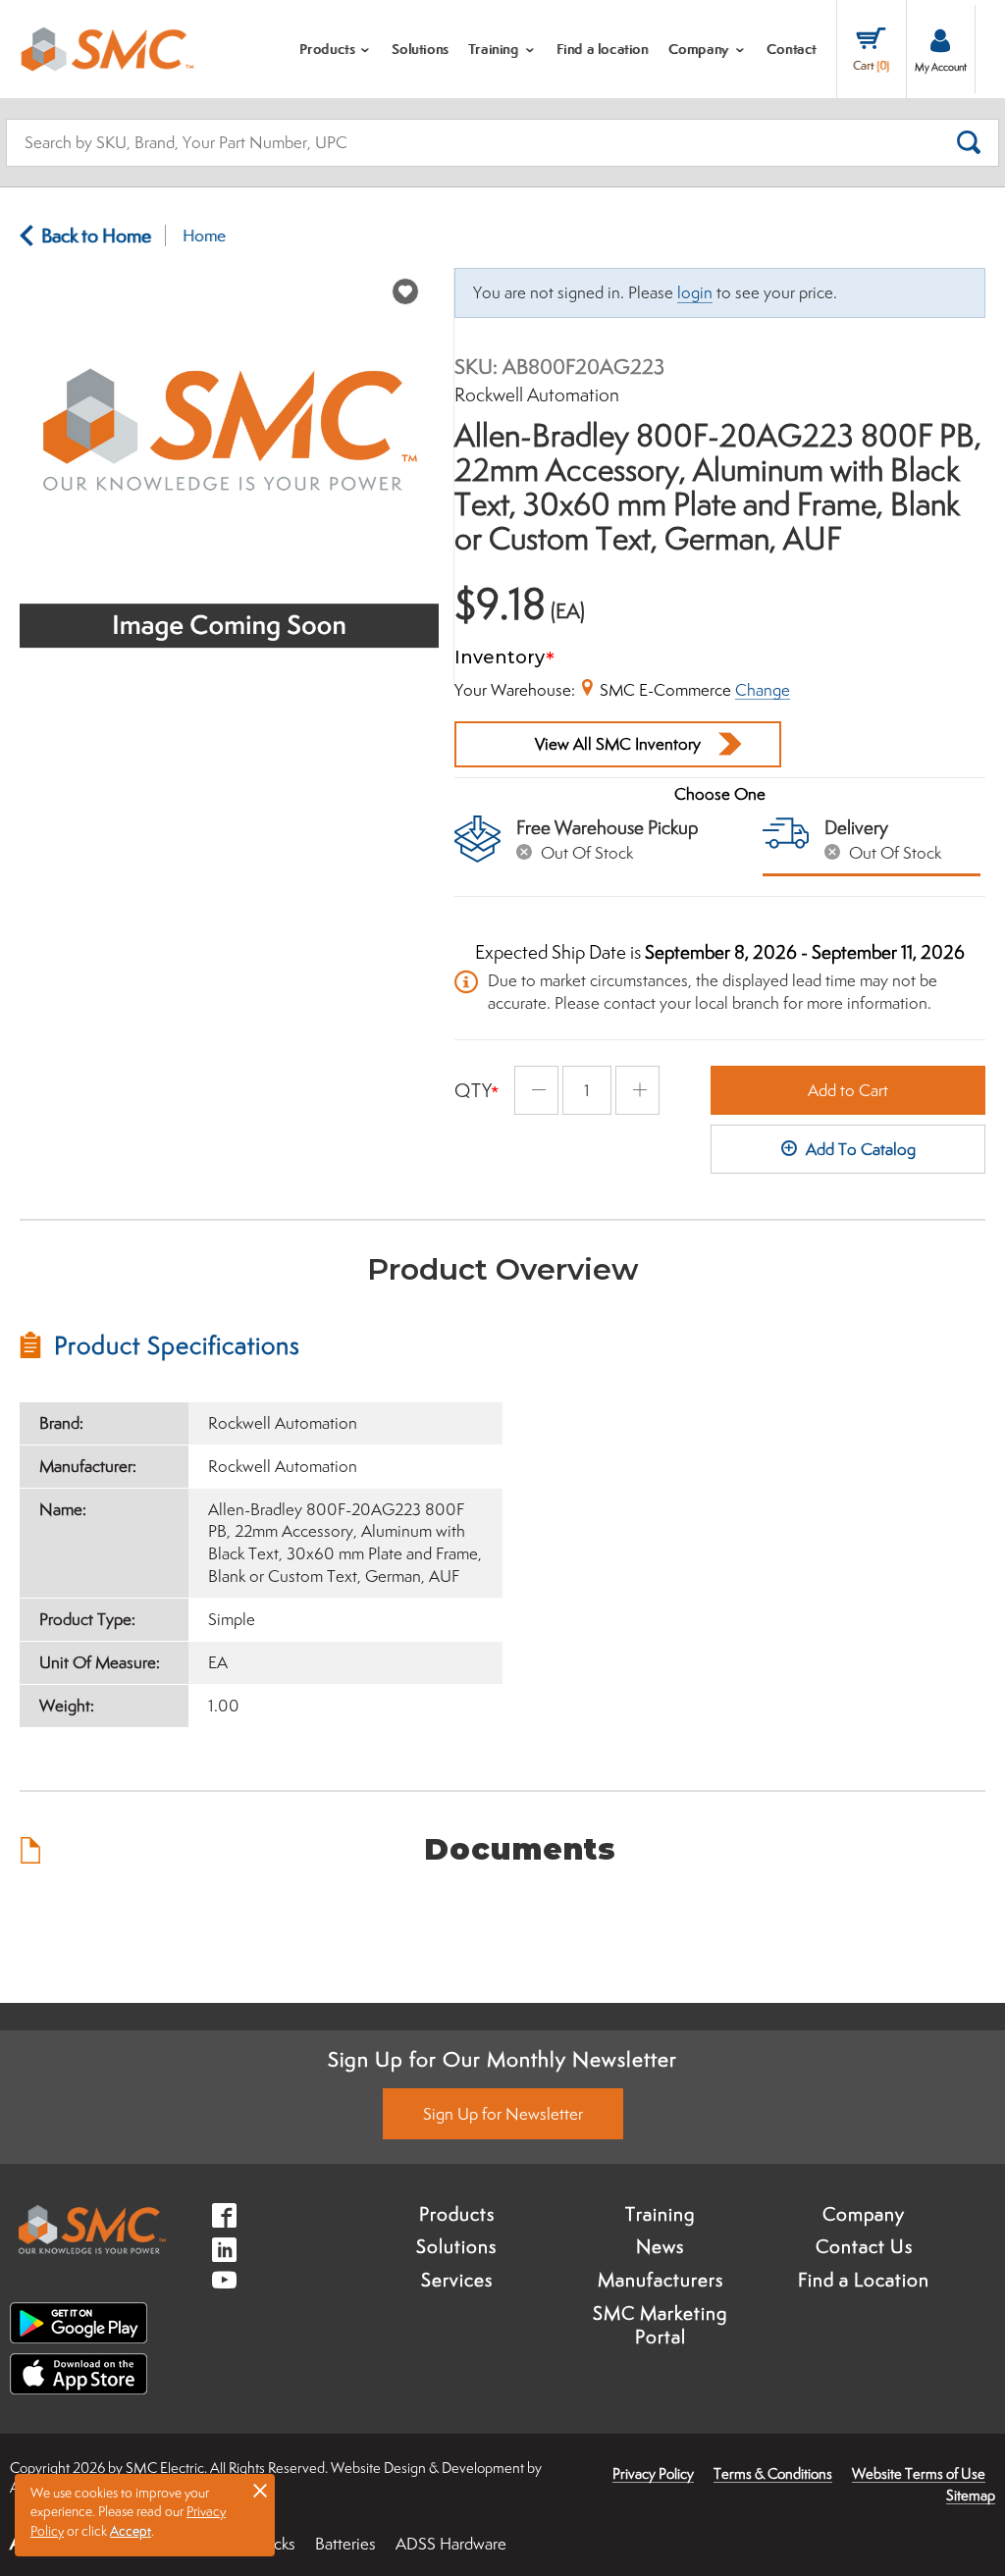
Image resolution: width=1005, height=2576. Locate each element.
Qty (474, 1090)
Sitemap (971, 2495)
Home (204, 236)
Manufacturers (661, 2280)
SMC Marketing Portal (660, 2325)
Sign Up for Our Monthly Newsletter (502, 2059)
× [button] (260, 2490)
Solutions (456, 2246)
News (660, 2246)
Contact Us (864, 2246)
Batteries (345, 2544)
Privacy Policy (653, 2473)
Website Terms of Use (919, 2473)
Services (457, 2280)
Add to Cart (848, 1090)
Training (660, 2214)
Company (864, 2214)
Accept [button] (131, 2531)
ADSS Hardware (451, 2544)
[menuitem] (336, 49)
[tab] (261, 1345)
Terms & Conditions (773, 2473)
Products (457, 2214)
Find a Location (864, 2280)
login (695, 292)
